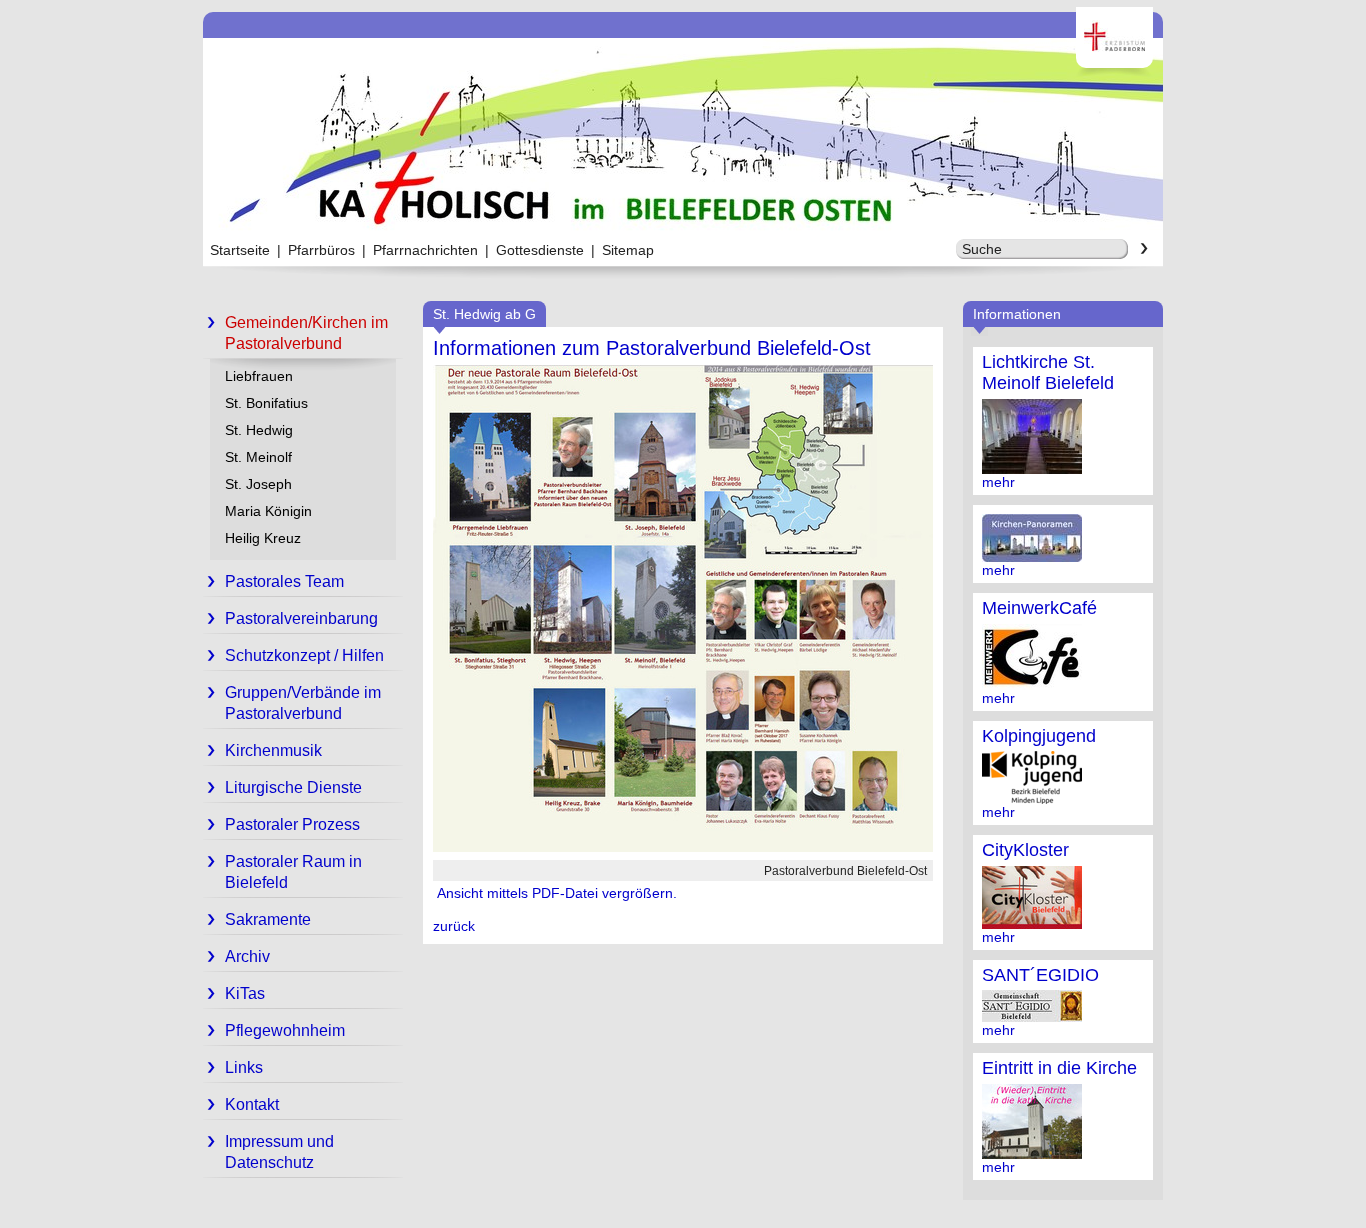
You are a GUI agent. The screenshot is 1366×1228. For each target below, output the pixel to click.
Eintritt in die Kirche (1059, 1068)
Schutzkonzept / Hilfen (304, 655)
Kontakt (252, 1104)
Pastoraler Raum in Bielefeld (293, 872)
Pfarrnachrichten (425, 250)
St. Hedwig (259, 430)
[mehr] (1032, 466)
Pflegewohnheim (285, 1030)
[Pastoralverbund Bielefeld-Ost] (683, 847)
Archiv (247, 956)
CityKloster (1025, 850)
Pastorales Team (284, 581)
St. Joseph (258, 484)
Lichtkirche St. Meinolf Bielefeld (1048, 372)
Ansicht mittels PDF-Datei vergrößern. (555, 893)
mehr (998, 482)
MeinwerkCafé (1039, 608)
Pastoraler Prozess (292, 824)
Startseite (240, 250)
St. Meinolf (258, 457)
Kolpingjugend (1039, 736)
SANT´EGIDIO (1040, 975)
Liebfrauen (259, 376)
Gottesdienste (540, 250)
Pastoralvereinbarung (301, 618)
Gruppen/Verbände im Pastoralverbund (303, 703)
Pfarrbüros (321, 250)
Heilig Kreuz (263, 538)
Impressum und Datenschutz (279, 1152)
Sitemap (628, 250)
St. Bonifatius (266, 403)
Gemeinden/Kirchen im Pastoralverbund (306, 333)
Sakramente (268, 919)
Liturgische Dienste (293, 787)
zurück (454, 926)
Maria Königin (268, 511)
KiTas (245, 993)
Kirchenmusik (273, 750)
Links (244, 1067)
